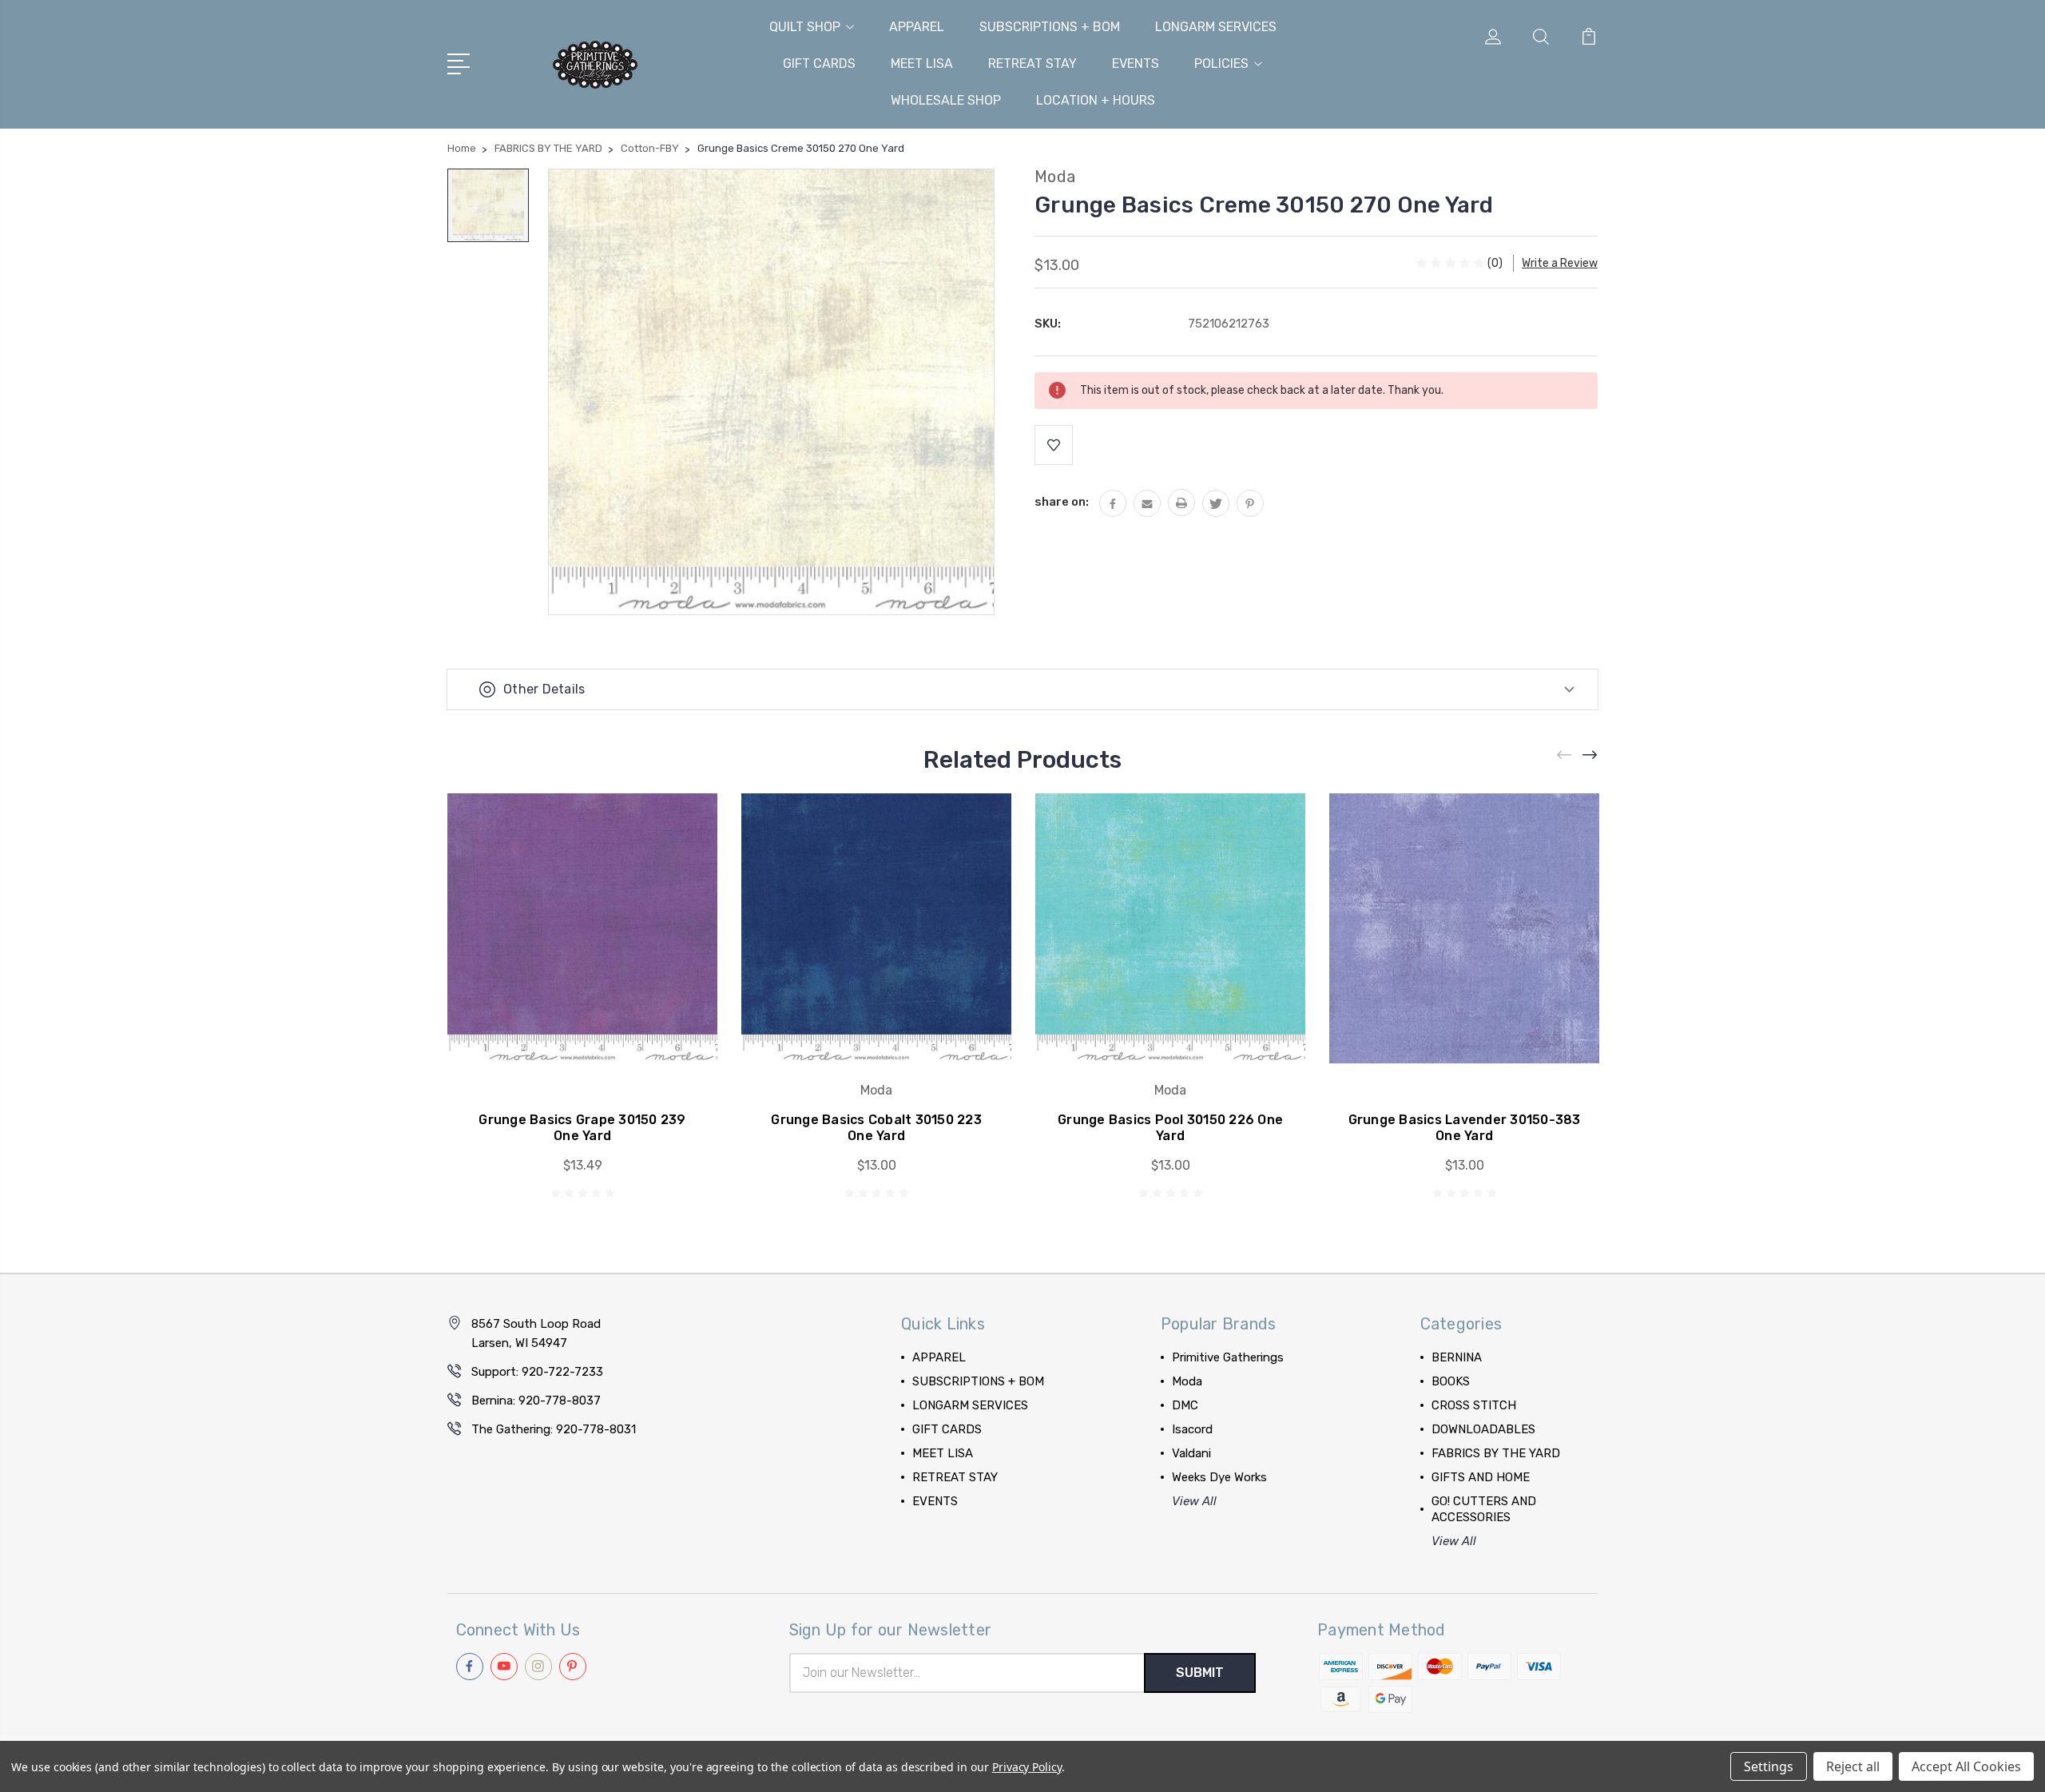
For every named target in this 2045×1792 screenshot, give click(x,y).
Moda (1187, 1381)
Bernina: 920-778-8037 (536, 1401)
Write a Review (1560, 263)
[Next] (1590, 755)
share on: (1062, 502)
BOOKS (1451, 1381)
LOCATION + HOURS (1096, 100)
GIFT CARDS (819, 64)
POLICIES (1221, 64)
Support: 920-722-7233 (537, 1372)
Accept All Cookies (1966, 1766)
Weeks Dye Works (1219, 1477)
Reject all (1853, 1766)
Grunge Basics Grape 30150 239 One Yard (582, 1128)
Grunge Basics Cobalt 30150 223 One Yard (876, 1128)
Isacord (1192, 1429)
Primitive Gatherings (1228, 1357)
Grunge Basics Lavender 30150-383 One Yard (1465, 1128)
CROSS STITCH (1474, 1405)
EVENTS (1136, 64)
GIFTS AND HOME (1481, 1477)
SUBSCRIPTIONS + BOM (1050, 27)
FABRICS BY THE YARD (1496, 1453)
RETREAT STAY (1032, 64)
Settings (1769, 1766)
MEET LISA (922, 64)
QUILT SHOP (805, 27)
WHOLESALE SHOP (946, 100)
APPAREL (917, 27)
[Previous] (1565, 755)
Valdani (1191, 1453)
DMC (1185, 1405)
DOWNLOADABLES (1483, 1429)
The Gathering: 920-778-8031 (554, 1429)
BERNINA (1457, 1357)
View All (1194, 1501)
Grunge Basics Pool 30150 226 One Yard (1170, 1128)
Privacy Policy (1027, 1767)
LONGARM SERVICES (1216, 27)
